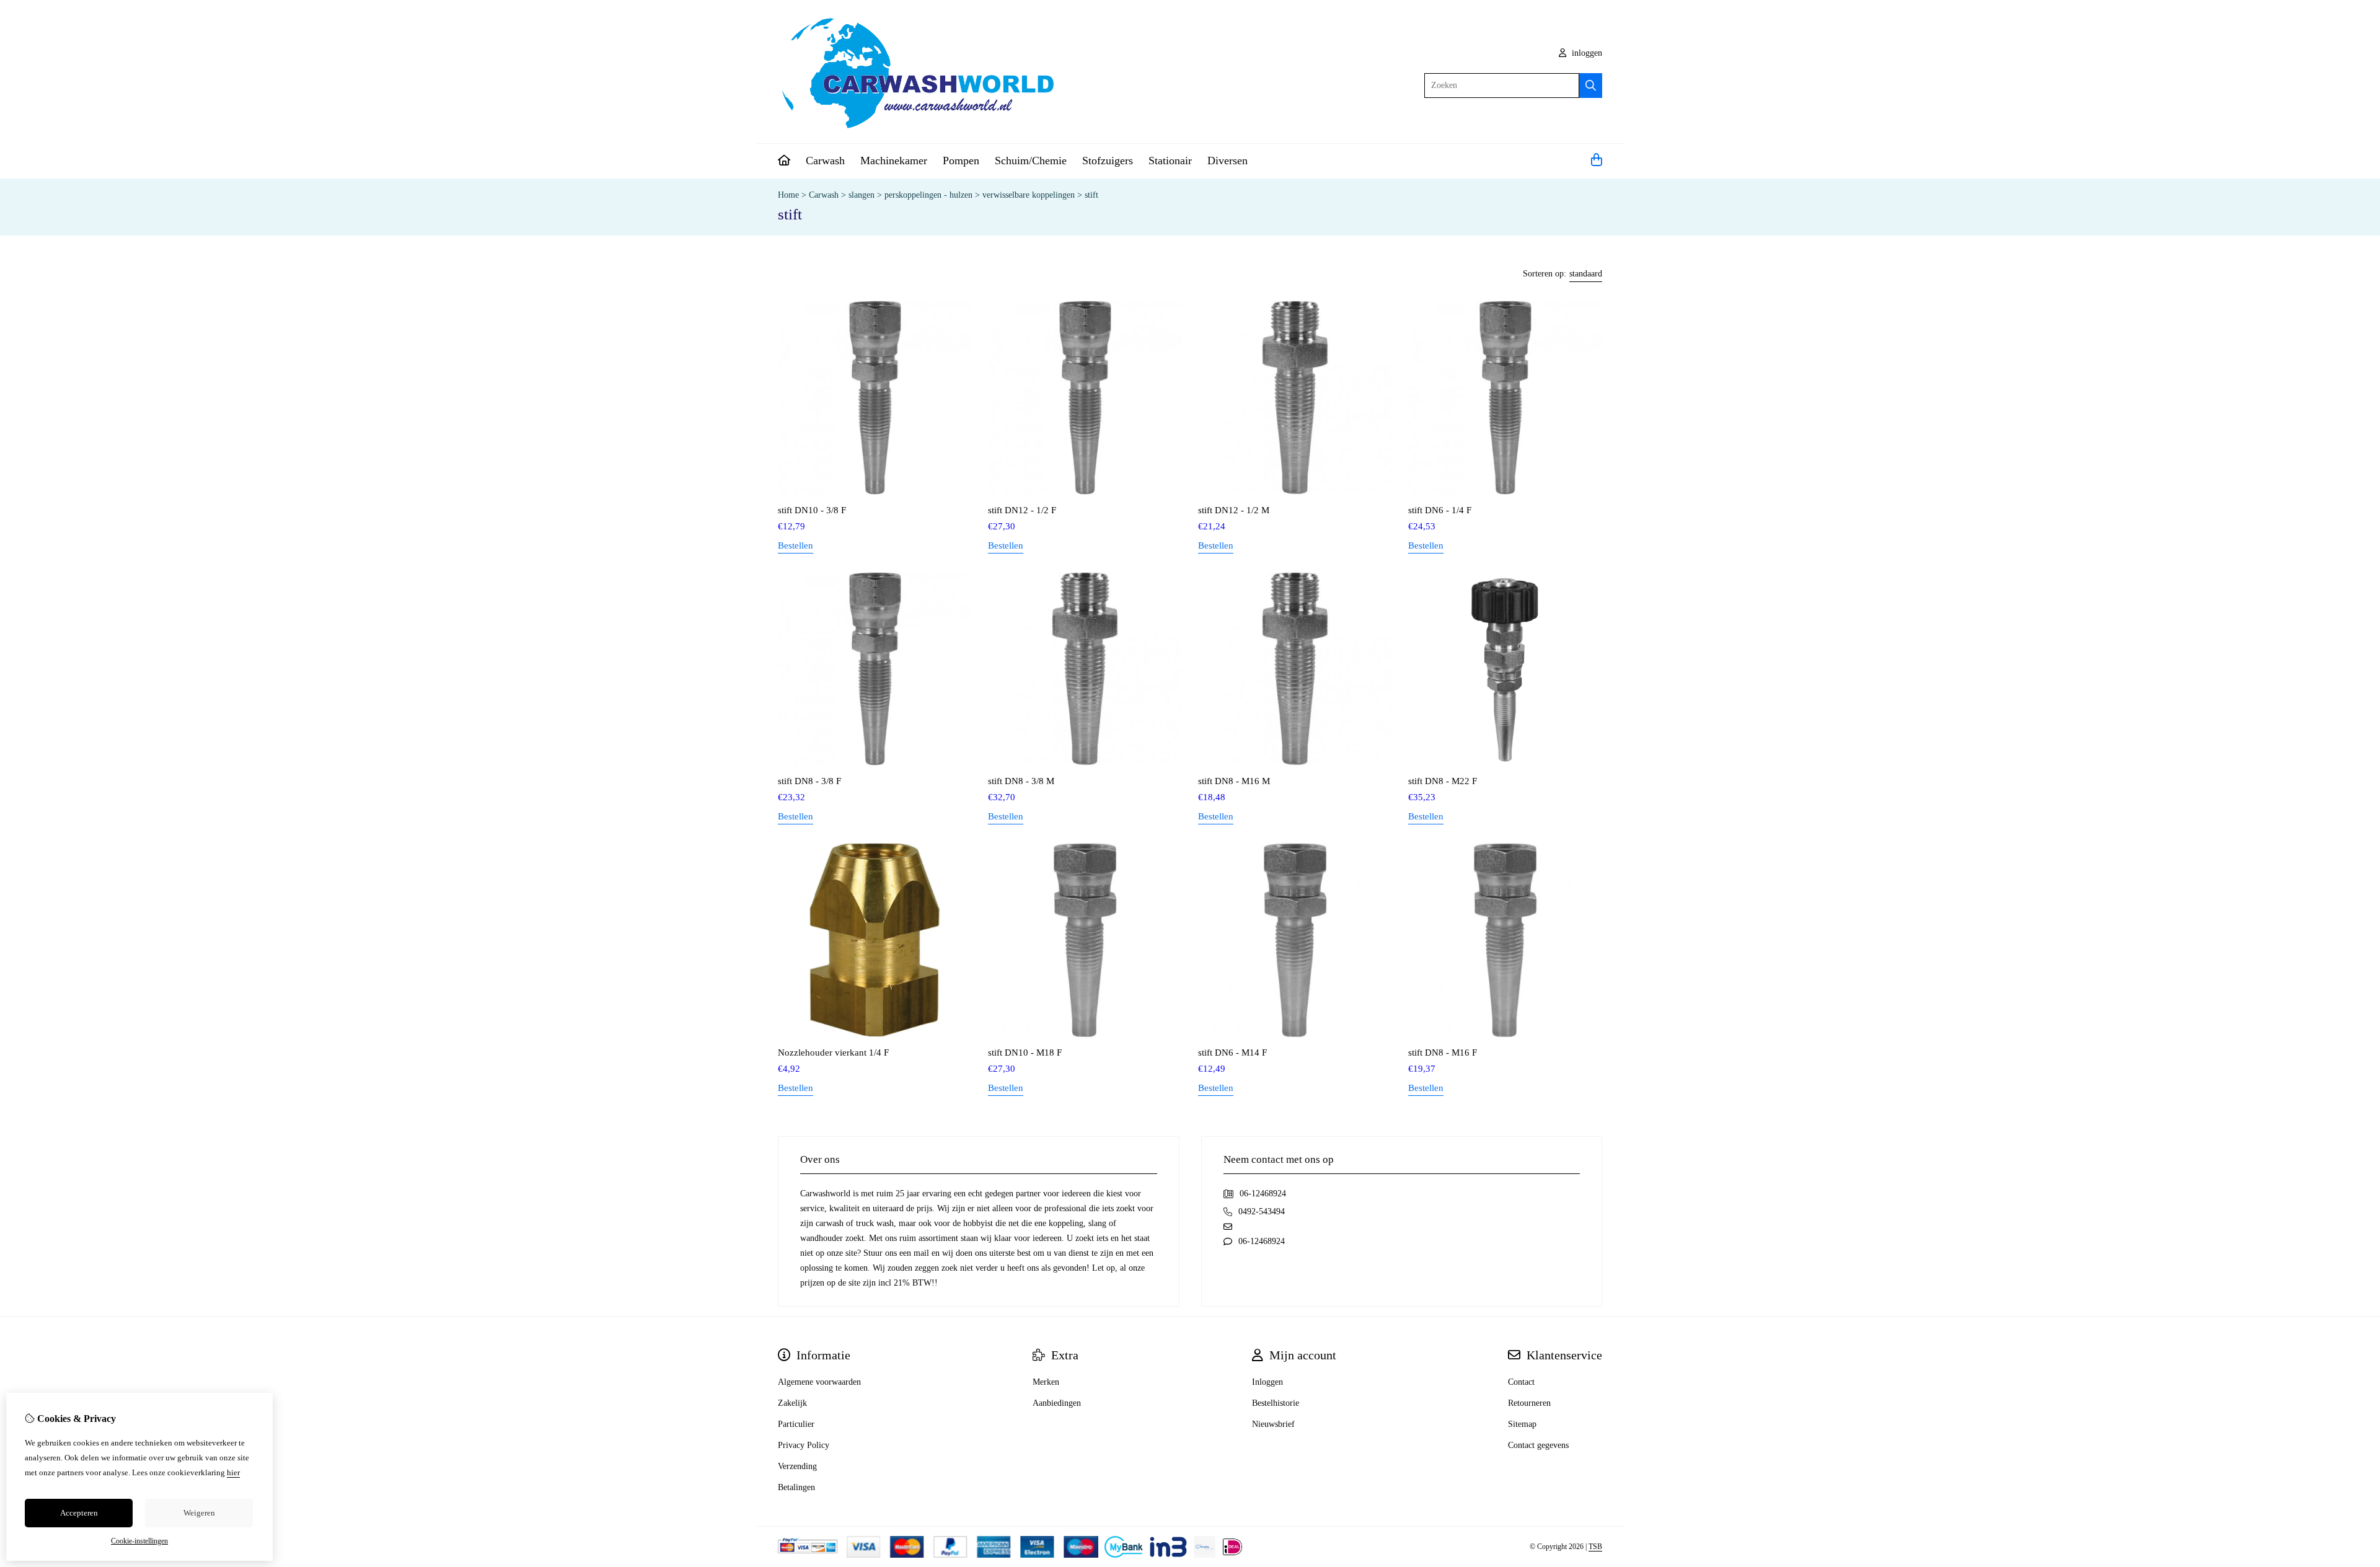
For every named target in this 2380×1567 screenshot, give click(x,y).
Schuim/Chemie (1031, 161)
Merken (1046, 1382)
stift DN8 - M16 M (1234, 781)
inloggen (1586, 53)
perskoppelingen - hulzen (928, 195)
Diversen (1227, 161)
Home (788, 195)
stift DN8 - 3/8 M (1021, 781)
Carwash (825, 161)
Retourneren (1529, 1403)
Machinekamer (894, 161)
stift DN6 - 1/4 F (1440, 510)
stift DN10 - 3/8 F (812, 510)
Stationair (1170, 161)
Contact (1521, 1382)
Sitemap (1522, 1424)
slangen (862, 195)
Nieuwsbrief (1273, 1424)
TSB (1595, 1547)
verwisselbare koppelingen (1029, 195)
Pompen (961, 161)
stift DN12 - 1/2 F (1022, 510)
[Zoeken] (1591, 86)
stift (1091, 195)
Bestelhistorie (1276, 1403)
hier (233, 1472)
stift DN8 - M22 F (1443, 781)
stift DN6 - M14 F (1232, 1053)
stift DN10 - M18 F (1025, 1053)
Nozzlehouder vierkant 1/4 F (833, 1053)
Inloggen (1267, 1382)
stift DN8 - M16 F (1443, 1053)
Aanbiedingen (1057, 1403)
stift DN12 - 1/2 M (1234, 510)
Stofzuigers (1108, 161)
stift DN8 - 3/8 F (809, 781)
